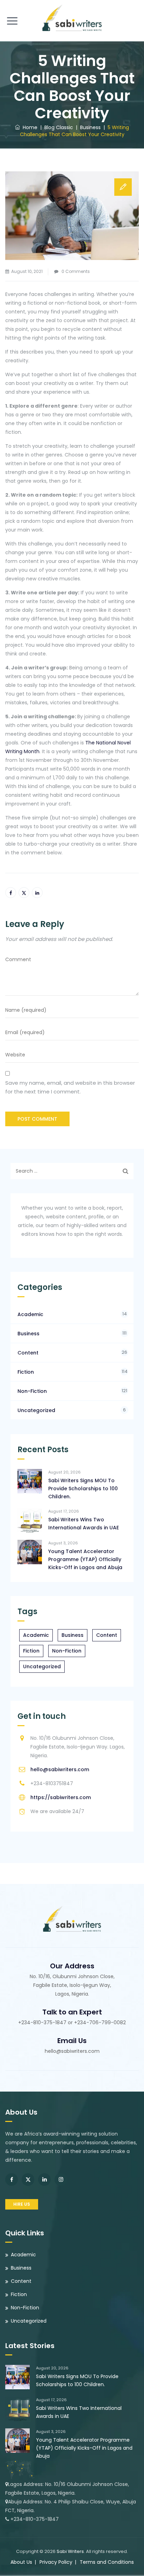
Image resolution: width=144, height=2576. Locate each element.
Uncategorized (36, 1410)
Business (28, 1334)
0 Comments (76, 271)
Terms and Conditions (107, 2562)
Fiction (26, 1372)
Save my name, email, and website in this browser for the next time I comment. (70, 1087)
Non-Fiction (32, 1391)
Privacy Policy (56, 2562)
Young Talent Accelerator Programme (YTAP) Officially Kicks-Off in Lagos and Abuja (85, 1559)
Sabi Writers (70, 2551)
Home (29, 127)
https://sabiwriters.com (61, 1797)
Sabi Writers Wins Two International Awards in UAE (84, 1524)
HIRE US (22, 2204)
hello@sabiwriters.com (60, 1769)
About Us (21, 2562)
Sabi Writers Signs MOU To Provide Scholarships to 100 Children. (83, 1489)
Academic (30, 1314)
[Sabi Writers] (72, 17)
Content (28, 1353)
